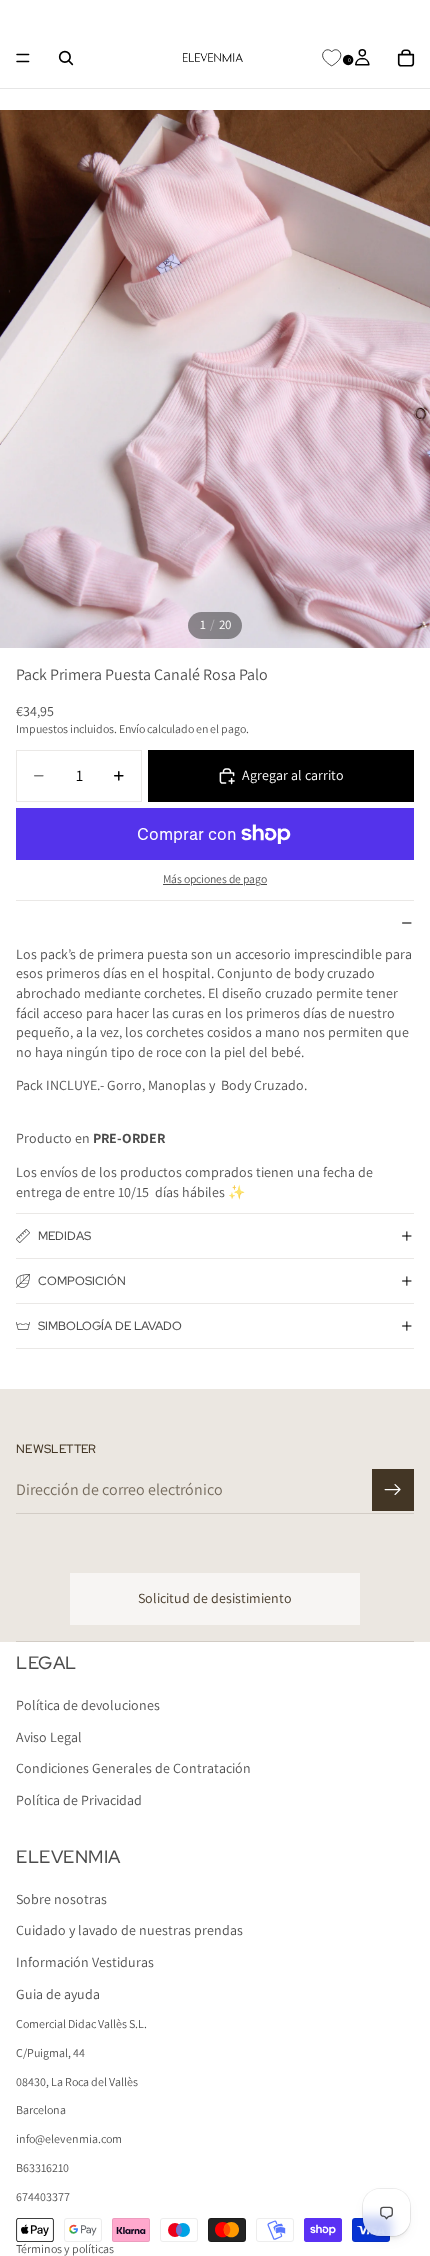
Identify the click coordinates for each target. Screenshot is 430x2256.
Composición (82, 1281)
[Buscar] (66, 58)
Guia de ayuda (58, 1993)
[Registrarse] (393, 1490)
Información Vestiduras (85, 1962)
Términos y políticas (65, 2248)
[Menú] (23, 58)
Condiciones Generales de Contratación (133, 1768)
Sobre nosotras (61, 1898)
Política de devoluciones (88, 1705)
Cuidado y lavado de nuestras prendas (129, 1930)
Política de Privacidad (79, 1800)
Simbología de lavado (110, 1326)
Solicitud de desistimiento (215, 1598)
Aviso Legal (49, 1737)
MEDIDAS (64, 1236)
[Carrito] (406, 58)
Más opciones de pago (215, 878)
